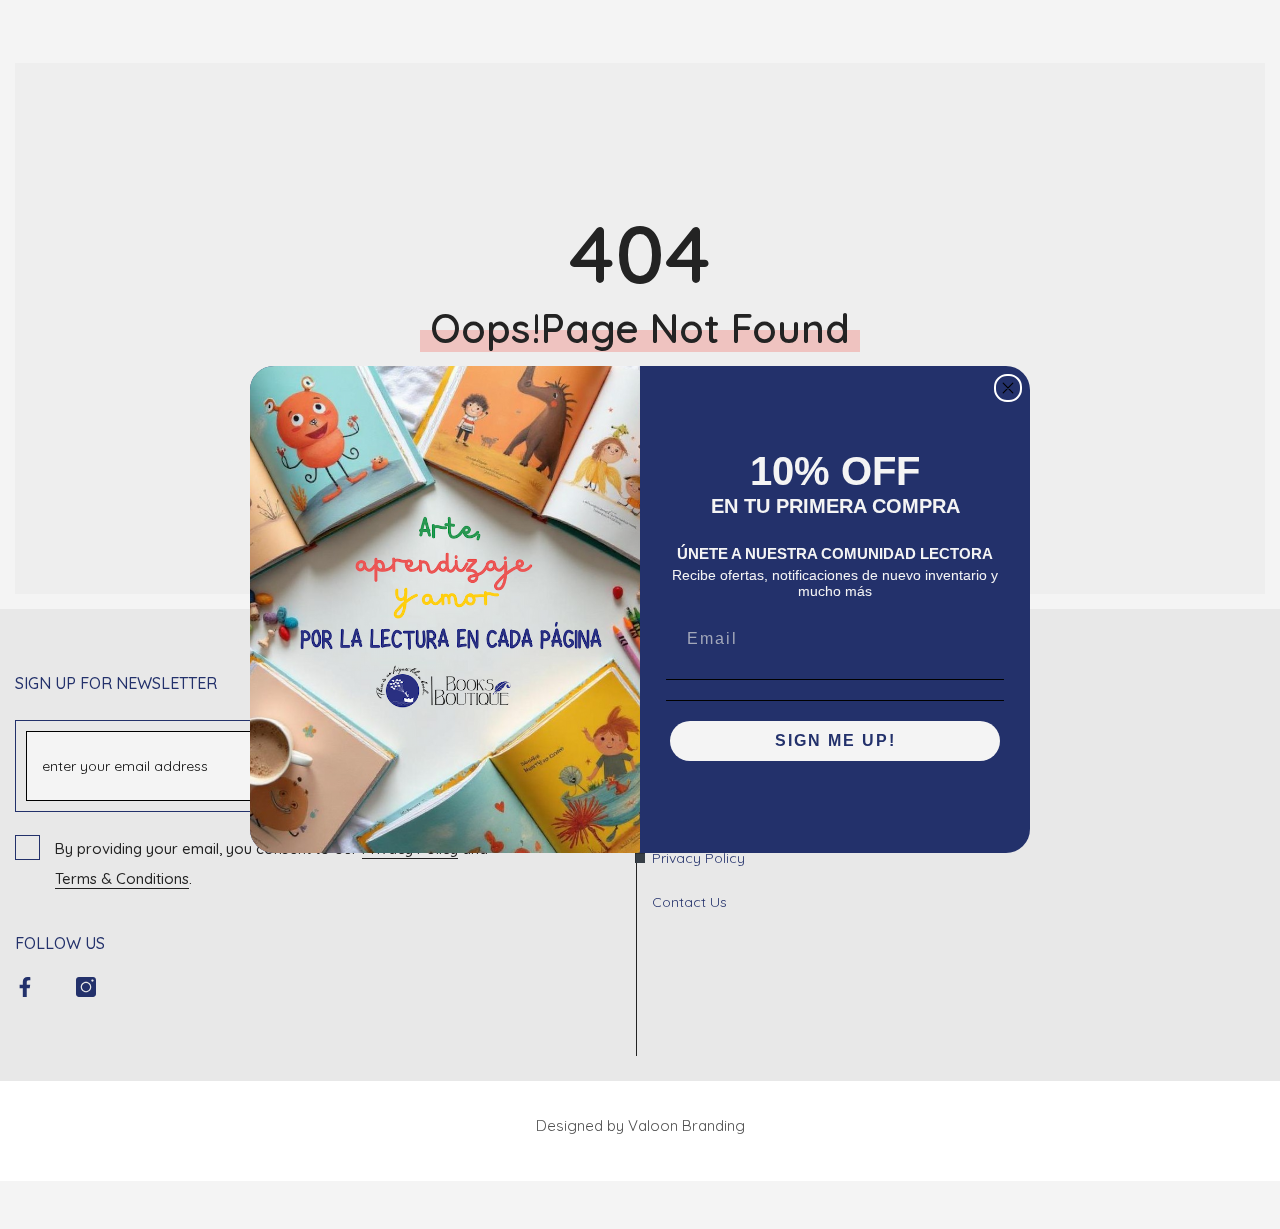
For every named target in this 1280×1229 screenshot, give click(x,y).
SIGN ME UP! (835, 740)
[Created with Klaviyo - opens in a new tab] (640, 858)
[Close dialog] (1008, 388)
